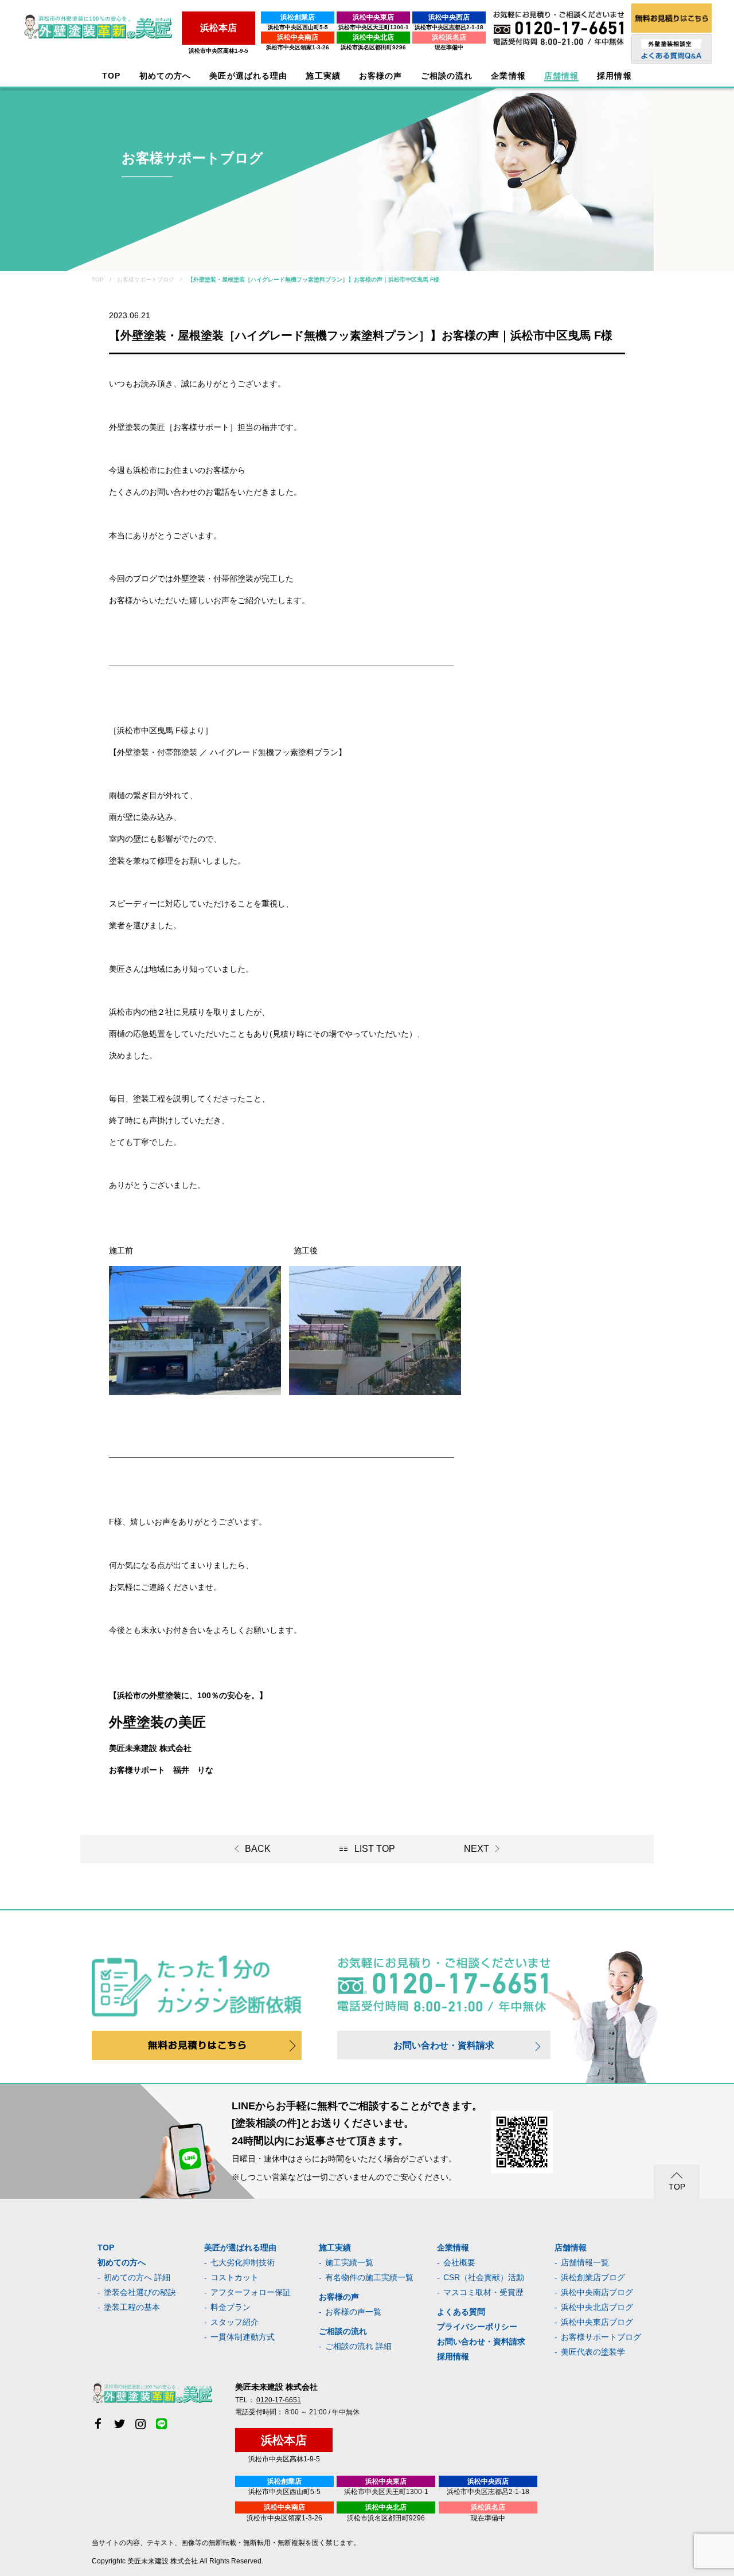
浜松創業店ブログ (593, 2277)
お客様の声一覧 (353, 2312)
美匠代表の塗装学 (593, 2352)
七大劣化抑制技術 (243, 2262)
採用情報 (453, 2356)
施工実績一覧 (349, 2262)
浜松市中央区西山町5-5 (298, 27)
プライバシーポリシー (477, 2327)
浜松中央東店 (373, 17)
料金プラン (231, 2307)
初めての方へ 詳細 (137, 2277)
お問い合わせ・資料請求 (444, 2045)
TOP (111, 76)
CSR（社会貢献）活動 (484, 2277)
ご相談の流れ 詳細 (358, 2346)
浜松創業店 (298, 17)
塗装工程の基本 (132, 2307)
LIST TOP (375, 1849)
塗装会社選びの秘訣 (140, 2292)
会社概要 (459, 2262)
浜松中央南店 (298, 37)
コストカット (235, 2277)
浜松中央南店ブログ (597, 2292)
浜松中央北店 (373, 37)
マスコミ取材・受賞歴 (483, 2292)
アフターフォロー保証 (251, 2292)
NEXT (477, 1849)
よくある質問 (461, 2312)
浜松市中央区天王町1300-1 (374, 27)
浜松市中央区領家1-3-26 (298, 47)
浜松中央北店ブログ (597, 2307)
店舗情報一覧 (585, 2262)
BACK (258, 1849)
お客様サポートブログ (601, 2337)
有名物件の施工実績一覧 (369, 2277)
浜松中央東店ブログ (597, 2322)
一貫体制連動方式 (243, 2337)
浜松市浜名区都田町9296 (373, 47)
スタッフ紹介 (235, 2322)
